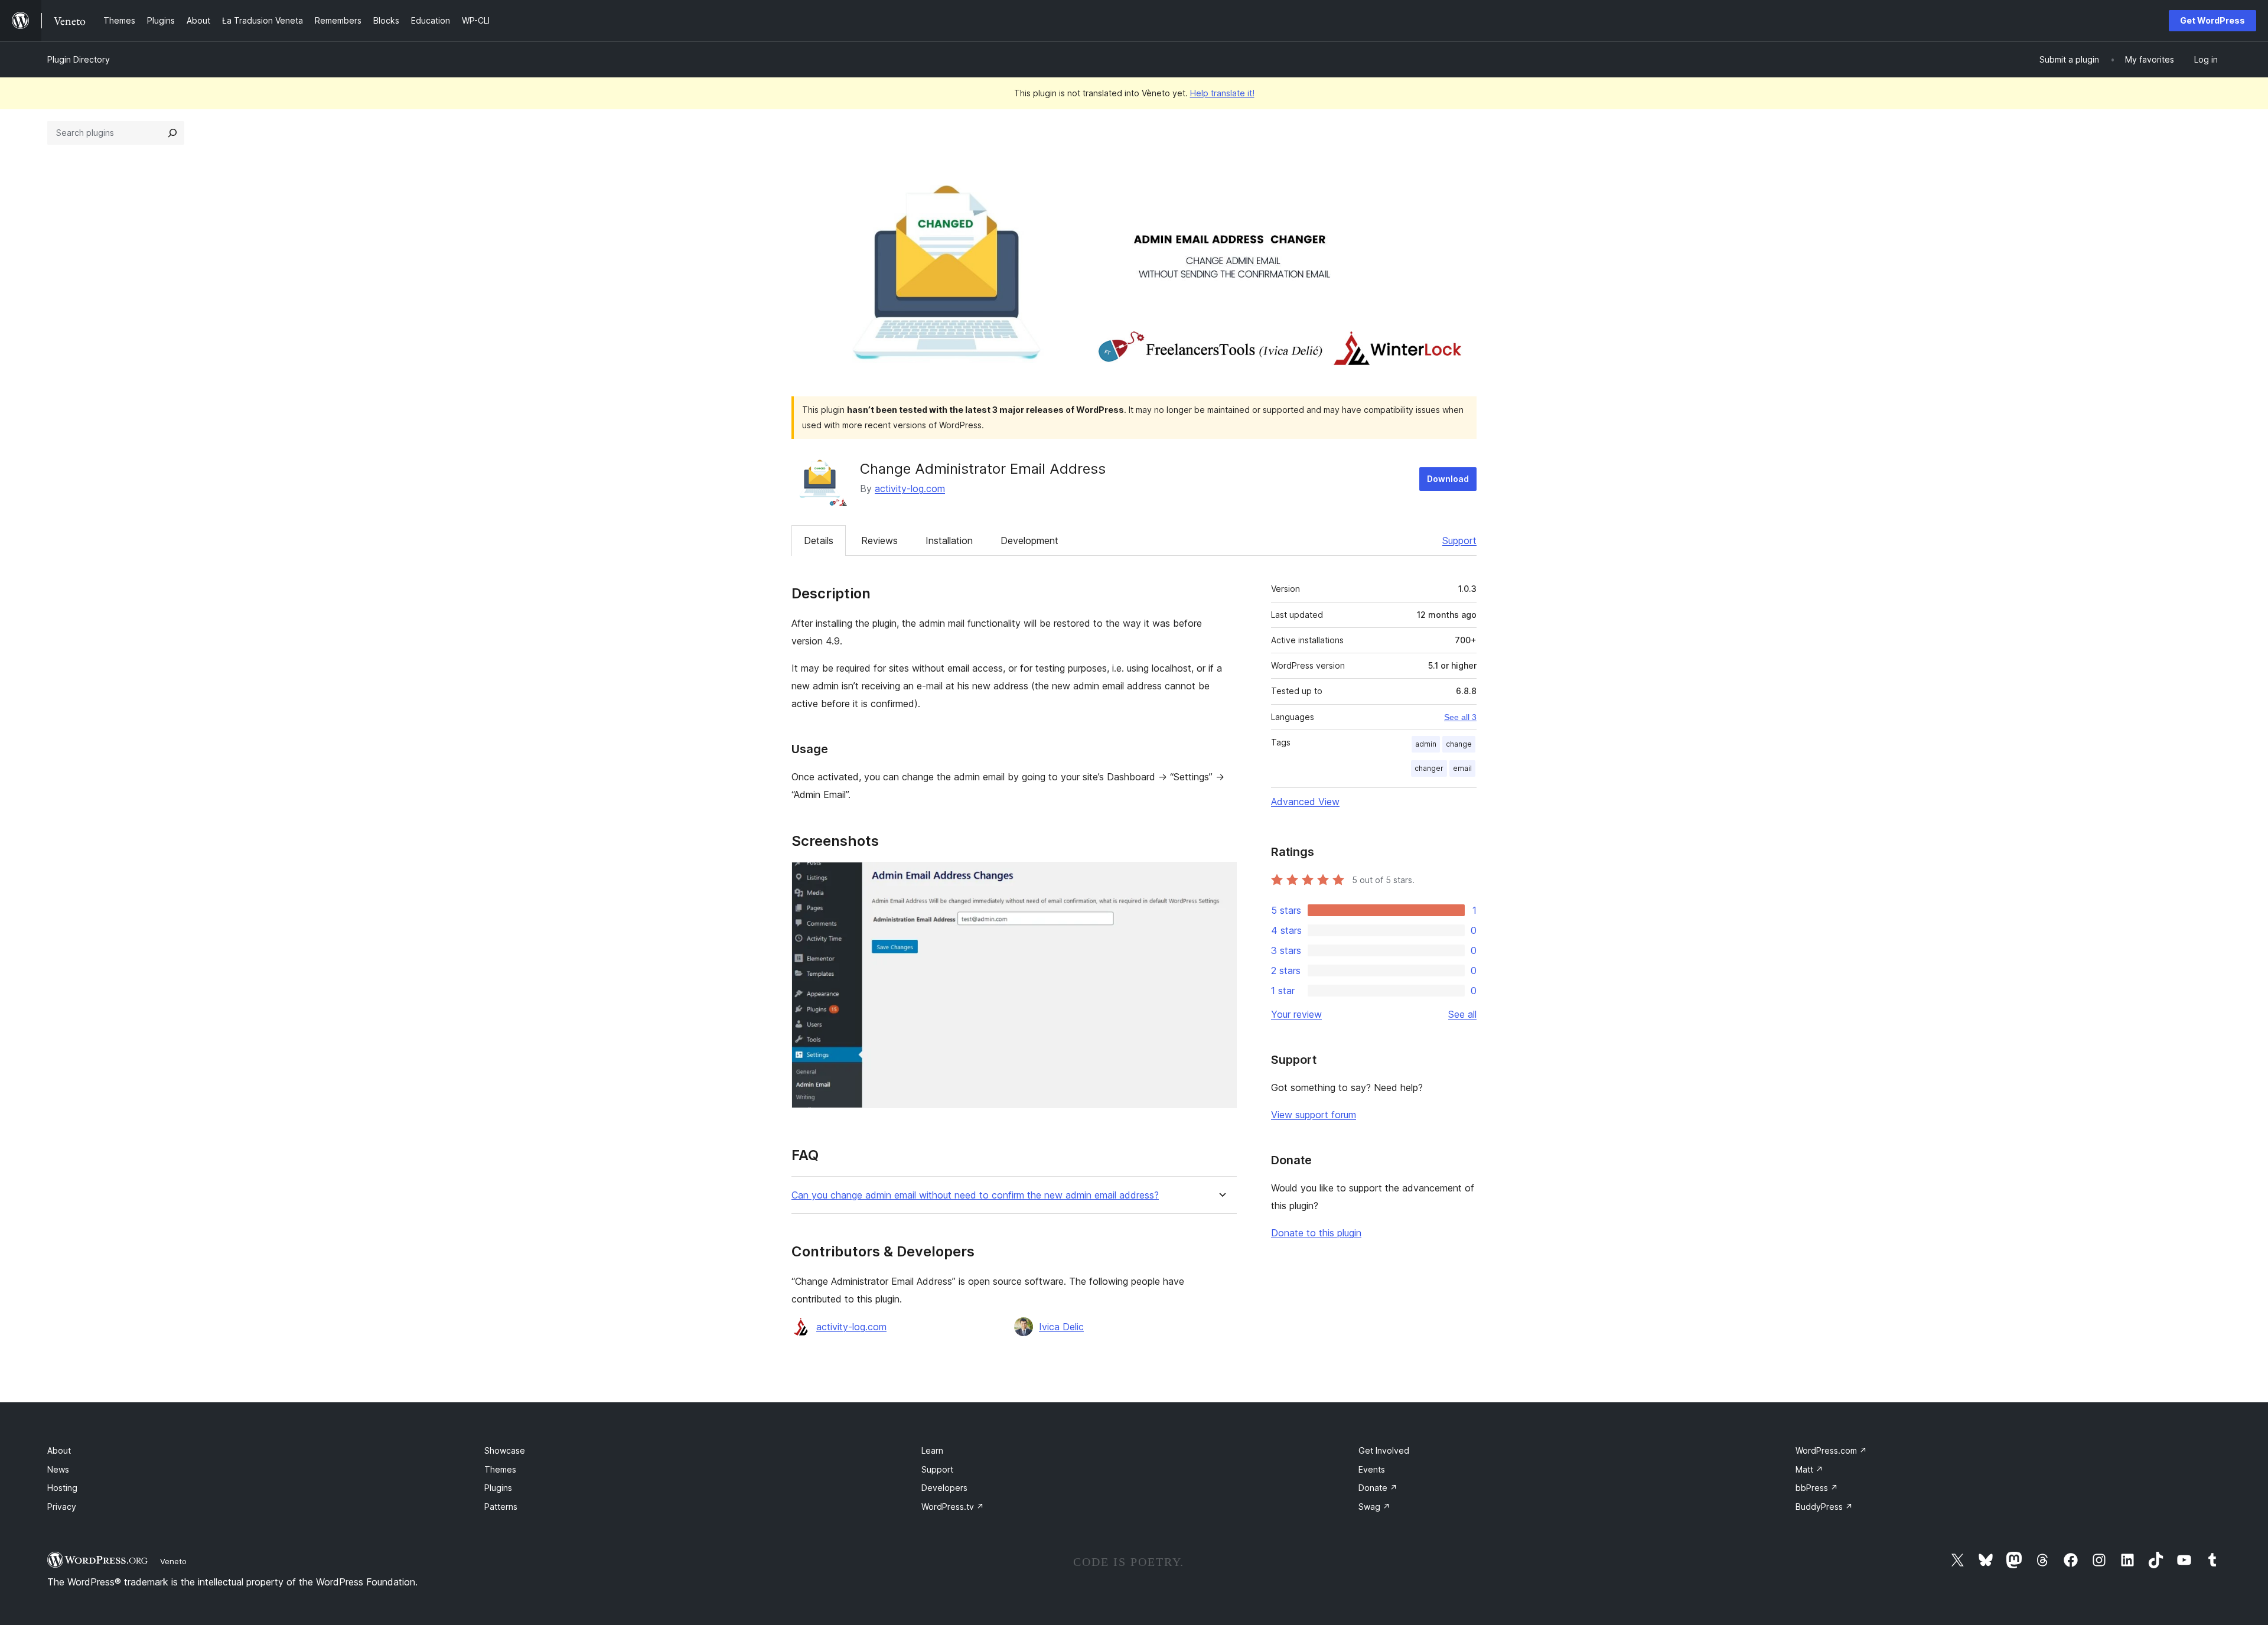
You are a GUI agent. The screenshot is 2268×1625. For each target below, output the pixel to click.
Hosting (62, 1488)
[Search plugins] (172, 133)
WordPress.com (1831, 1450)
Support (1459, 540)
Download (1448, 479)
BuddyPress (1824, 1507)
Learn (932, 1450)
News (58, 1469)
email (1462, 768)
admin (1426, 744)
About (59, 1450)
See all (1462, 1014)
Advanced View (1305, 802)
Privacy (62, 1507)
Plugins (498, 1488)
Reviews (879, 540)
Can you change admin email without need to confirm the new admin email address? (975, 1195)
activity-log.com (910, 489)
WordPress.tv (953, 1507)
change (1459, 744)
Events (1372, 1469)
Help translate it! (1222, 93)
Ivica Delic (1061, 1327)
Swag (1374, 1507)
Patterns (501, 1507)
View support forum (1314, 1115)
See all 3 (1460, 717)
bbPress (1817, 1488)
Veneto (173, 1561)
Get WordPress (2212, 20)
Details (819, 540)
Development (1029, 540)
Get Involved (1384, 1450)
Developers (944, 1488)
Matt (1809, 1469)
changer (1429, 768)
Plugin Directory (79, 59)
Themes (500, 1469)
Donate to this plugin (1316, 1233)
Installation (949, 540)
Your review (1296, 1014)
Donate (1378, 1488)
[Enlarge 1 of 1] (1221, 878)
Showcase (505, 1450)
